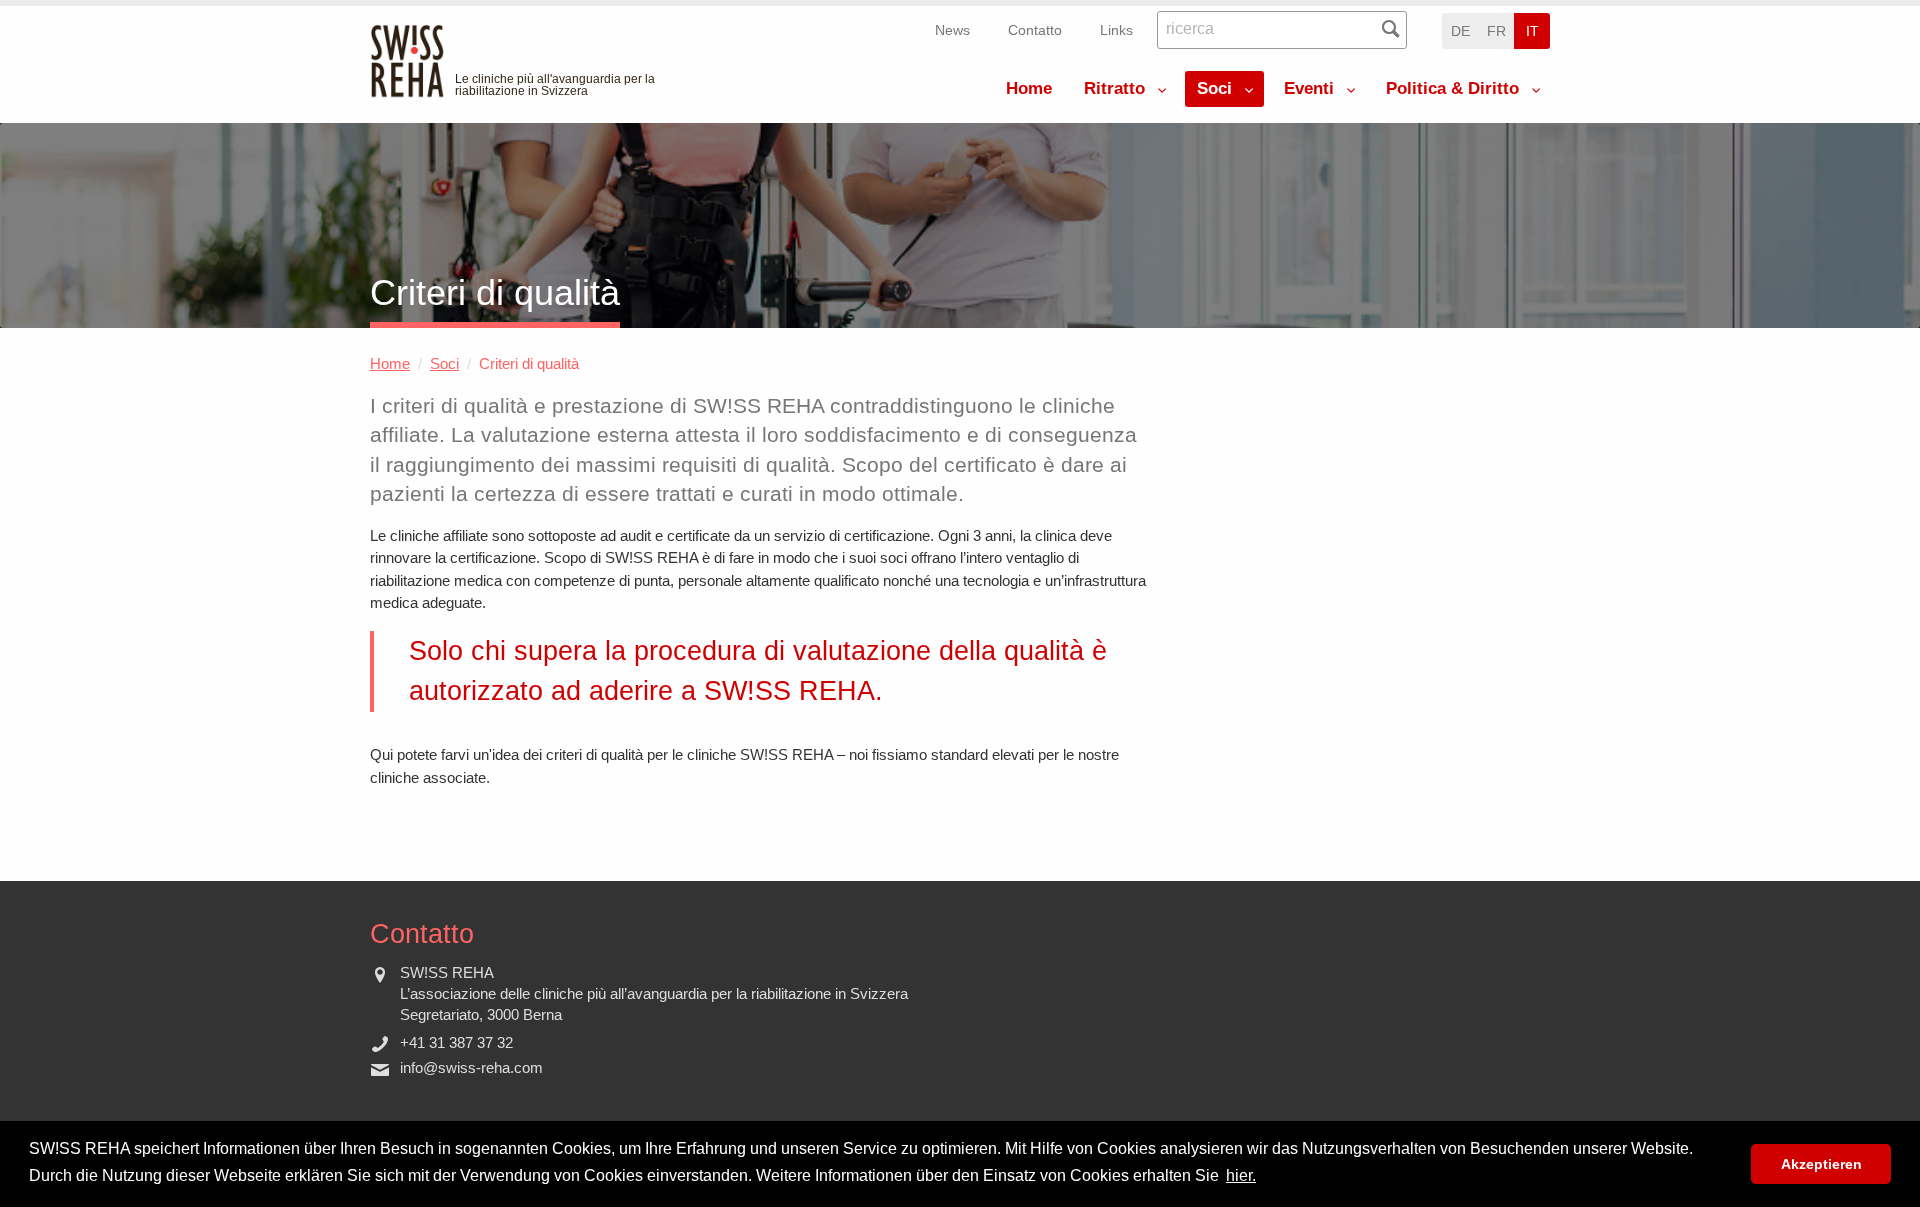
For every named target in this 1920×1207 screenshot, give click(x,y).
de (1460, 31)
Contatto (1035, 30)
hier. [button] (1241, 1175)
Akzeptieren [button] (1821, 1164)
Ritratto (1114, 88)
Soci (1214, 88)
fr (1496, 31)
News (952, 30)
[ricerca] (1390, 29)
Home (1029, 88)
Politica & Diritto (1452, 88)
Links (1116, 30)
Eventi (1309, 88)
